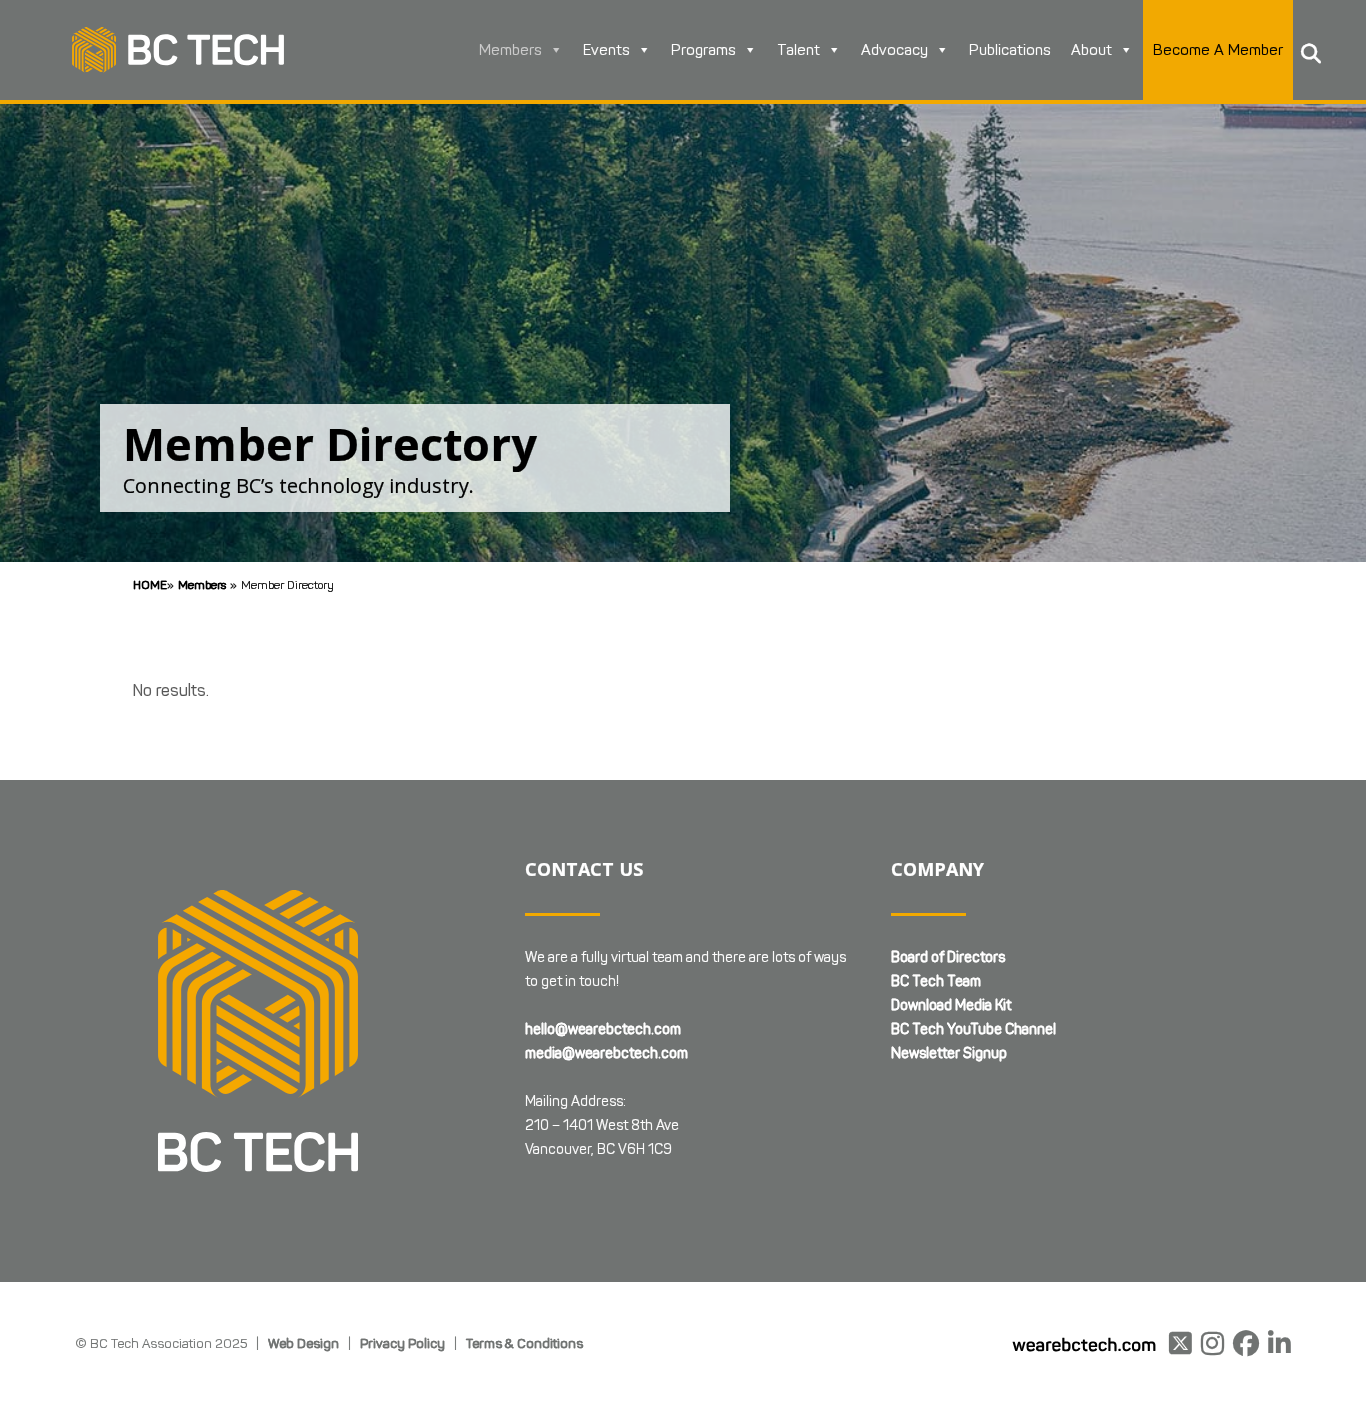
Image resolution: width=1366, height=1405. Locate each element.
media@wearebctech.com (606, 1053)
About (1091, 50)
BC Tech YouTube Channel (973, 1029)
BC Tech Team (936, 981)
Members (510, 50)
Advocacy (894, 50)
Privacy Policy (402, 1343)
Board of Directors (948, 957)
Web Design (303, 1343)
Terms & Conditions (524, 1343)
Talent (798, 50)
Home (150, 584)
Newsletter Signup (949, 1053)
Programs (703, 50)
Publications (1010, 50)
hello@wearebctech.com (603, 1029)
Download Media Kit (951, 1005)
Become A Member (1218, 50)
